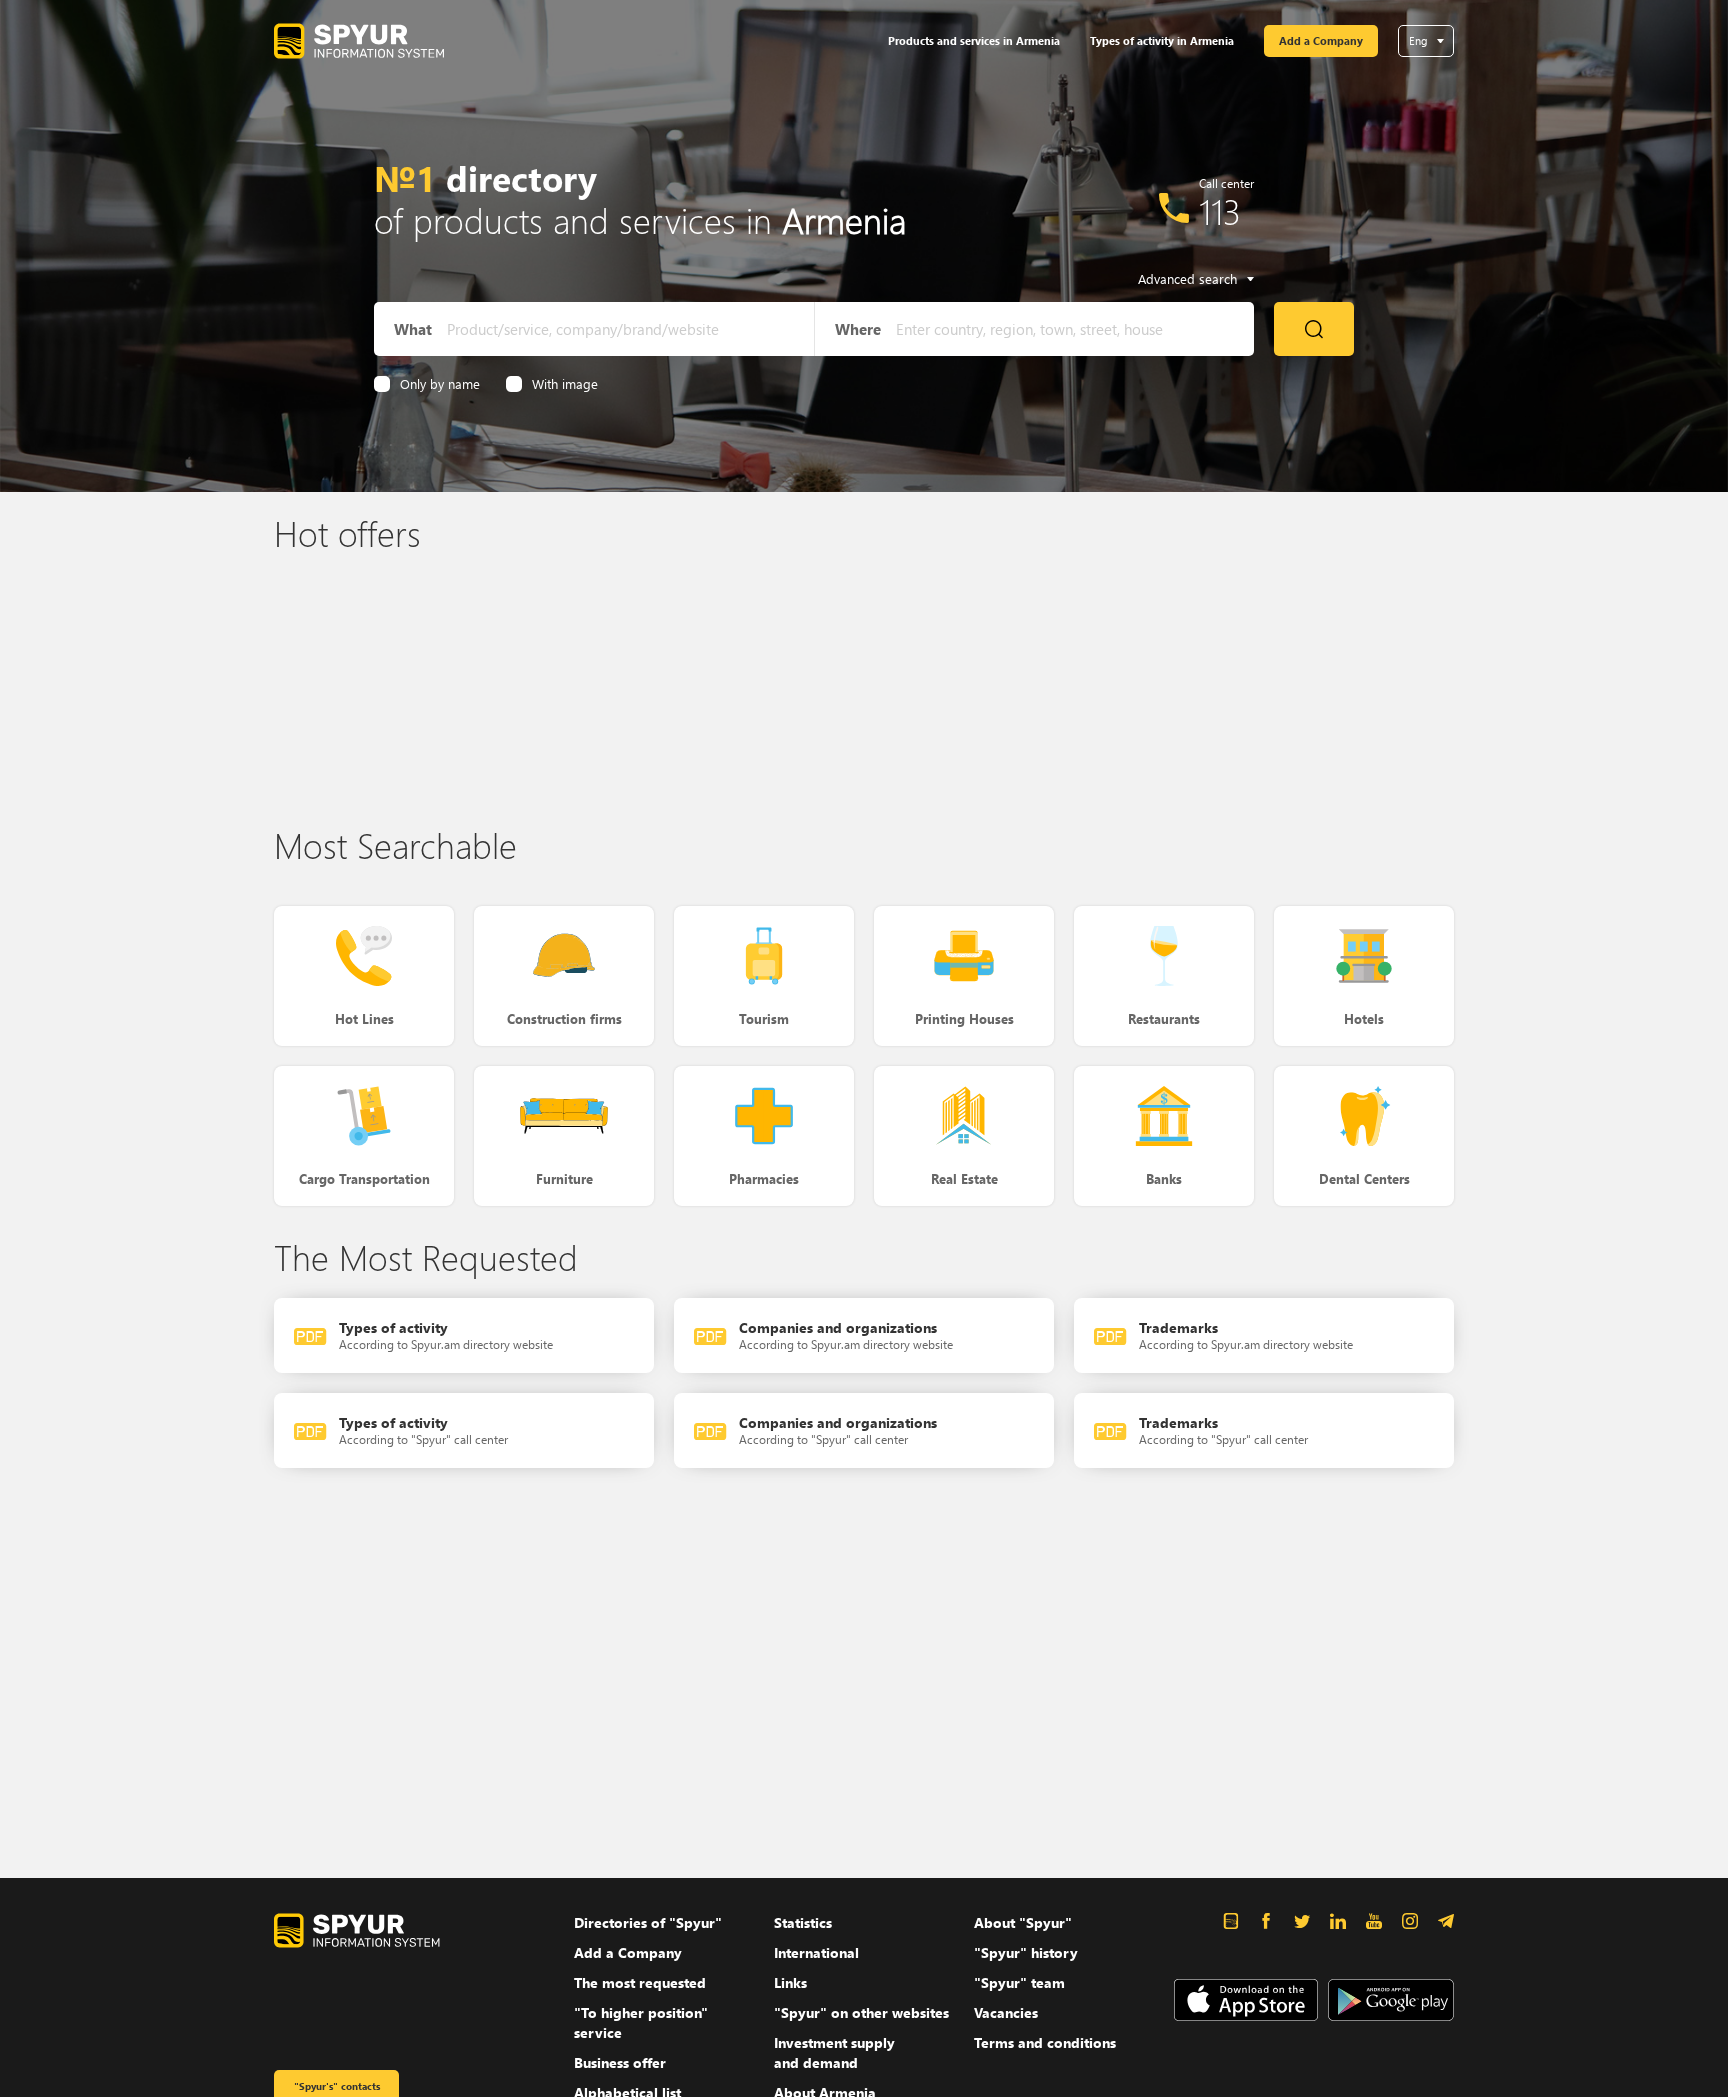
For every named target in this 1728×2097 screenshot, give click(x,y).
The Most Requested (426, 1256)
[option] (414, 684)
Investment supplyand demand (834, 2052)
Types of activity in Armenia (1162, 40)
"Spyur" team (1019, 1982)
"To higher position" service (641, 2022)
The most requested (640, 1982)
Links (790, 1982)
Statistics (803, 1922)
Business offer (620, 2062)
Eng (1418, 40)
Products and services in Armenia (974, 40)
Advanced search (1187, 279)
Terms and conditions (1045, 2042)
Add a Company (1321, 40)
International (816, 1952)
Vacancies (1006, 2012)
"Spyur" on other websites (861, 2012)
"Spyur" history (1026, 1952)
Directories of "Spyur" (648, 1922)
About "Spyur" (1023, 1922)
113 (1220, 210)
